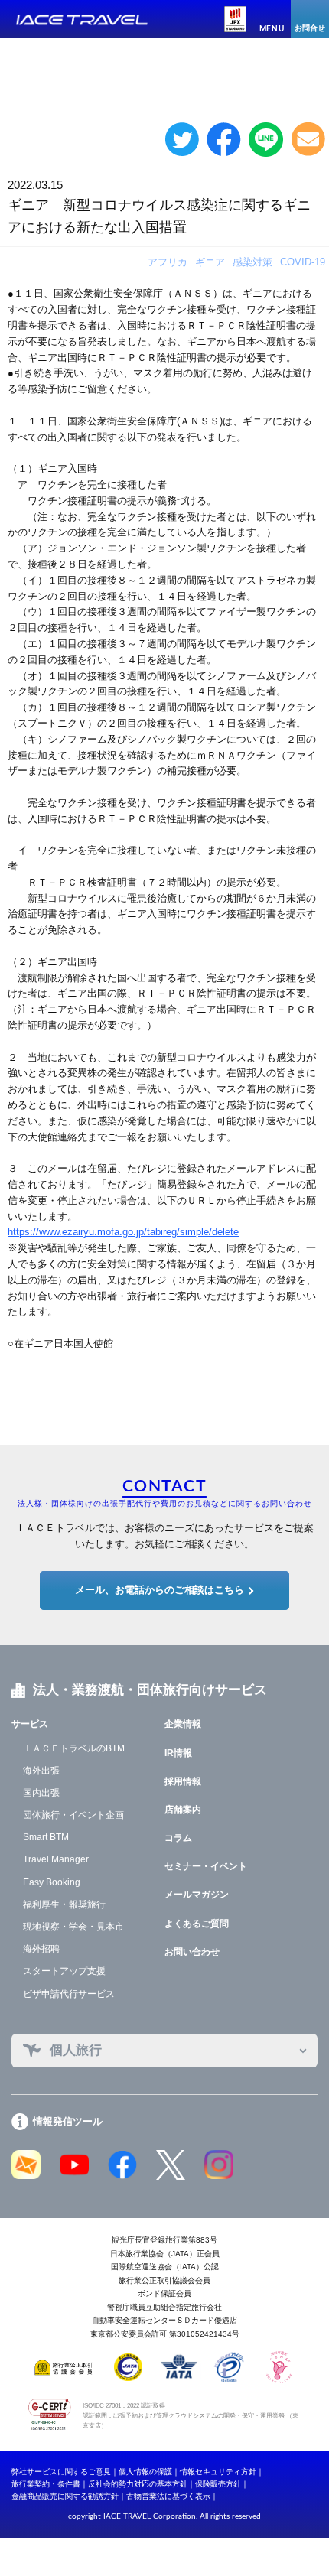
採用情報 (183, 1781)
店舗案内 (183, 1810)
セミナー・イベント (206, 1866)
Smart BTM (46, 1837)
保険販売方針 (218, 2484)
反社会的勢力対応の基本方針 (138, 2484)
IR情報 (178, 1753)
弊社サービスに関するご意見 (61, 2472)
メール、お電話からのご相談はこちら (160, 1590)
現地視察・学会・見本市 (73, 1927)
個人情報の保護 (145, 2472)
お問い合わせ (192, 1952)
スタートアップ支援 (64, 1971)
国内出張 (41, 1793)
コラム (178, 1838)
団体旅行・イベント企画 (73, 1815)
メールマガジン (197, 1895)
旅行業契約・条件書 (46, 2484)
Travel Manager (56, 1859)
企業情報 (183, 1724)
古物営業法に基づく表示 (168, 2496)
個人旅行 (76, 2050)
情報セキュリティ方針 (218, 2472)
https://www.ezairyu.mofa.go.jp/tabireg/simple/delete (123, 1232)
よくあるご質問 (197, 1924)
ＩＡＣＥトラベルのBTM (74, 1748)
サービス (30, 1724)
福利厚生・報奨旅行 (64, 1904)
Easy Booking (52, 1882)
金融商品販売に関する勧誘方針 (65, 2496)
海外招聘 (41, 1949)
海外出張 (41, 1771)
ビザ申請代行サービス (69, 1994)
